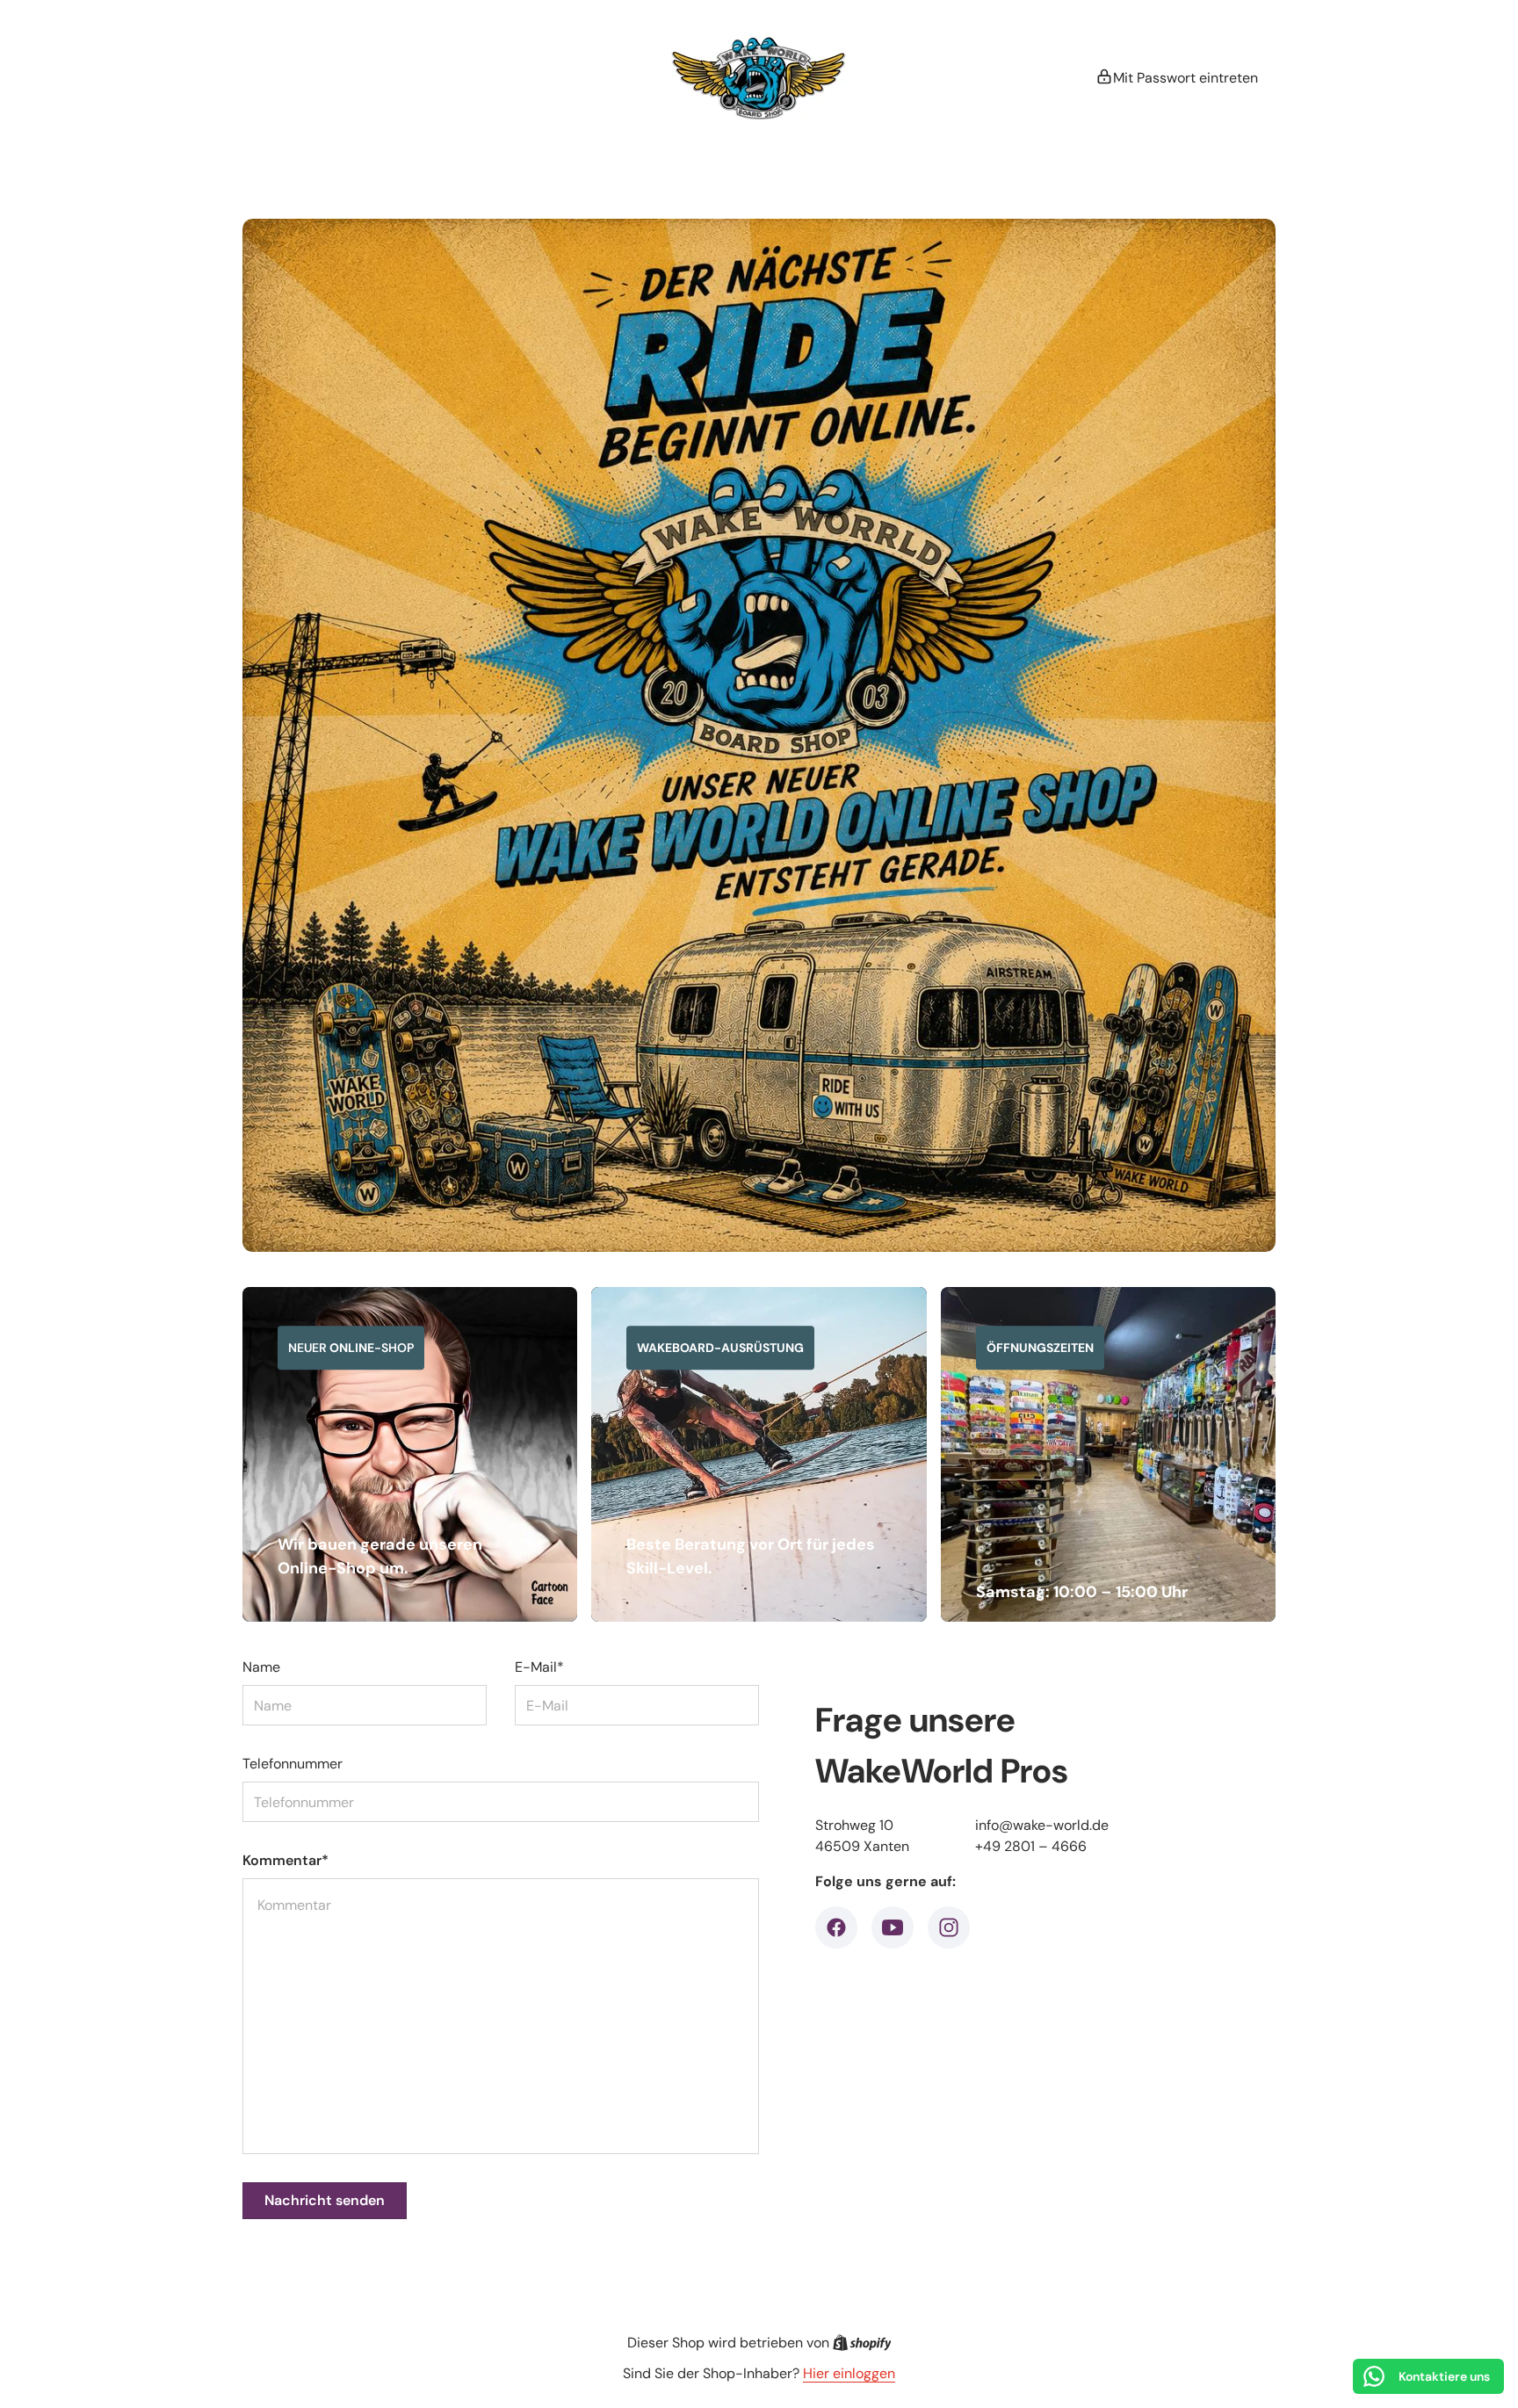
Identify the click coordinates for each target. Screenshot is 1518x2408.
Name (261, 1667)
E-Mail (539, 1667)
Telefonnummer (293, 1764)
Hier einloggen (849, 2373)
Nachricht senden (325, 2200)
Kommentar (286, 1860)
